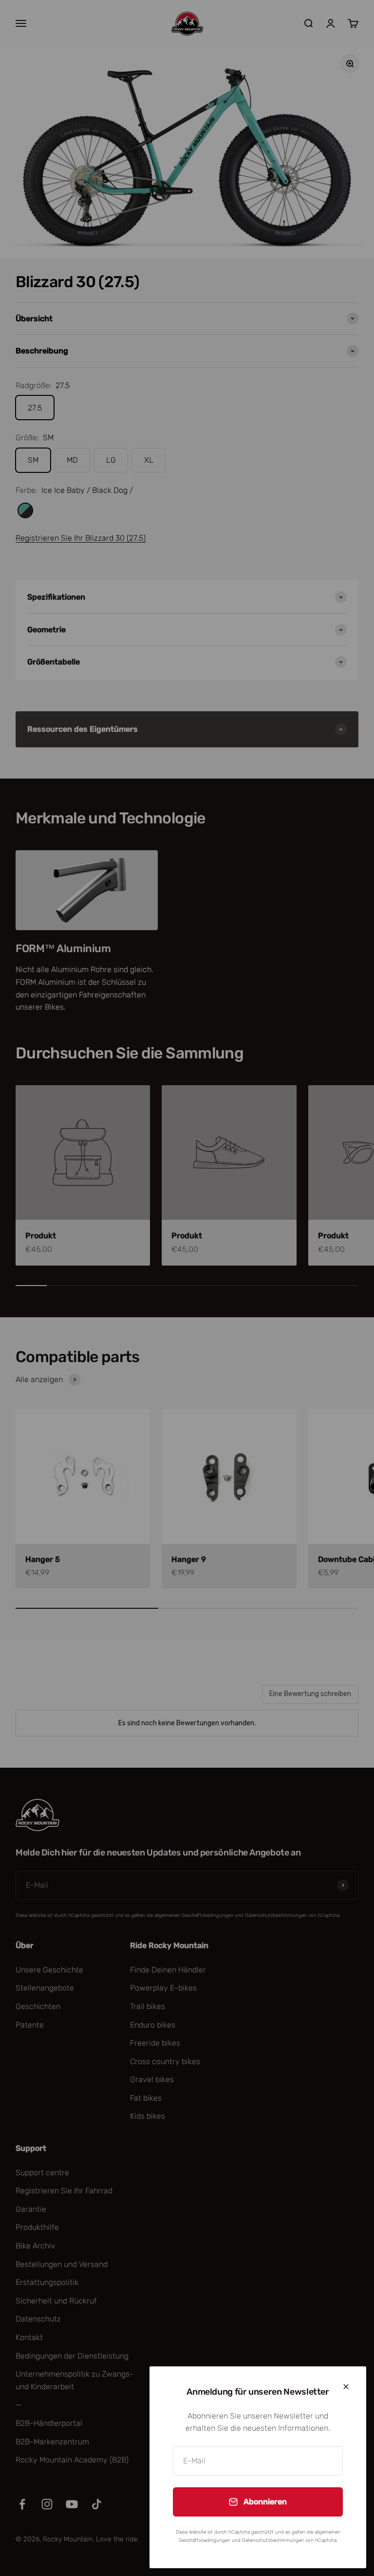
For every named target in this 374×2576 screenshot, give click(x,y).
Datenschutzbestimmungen (273, 2540)
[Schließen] (346, 2387)
